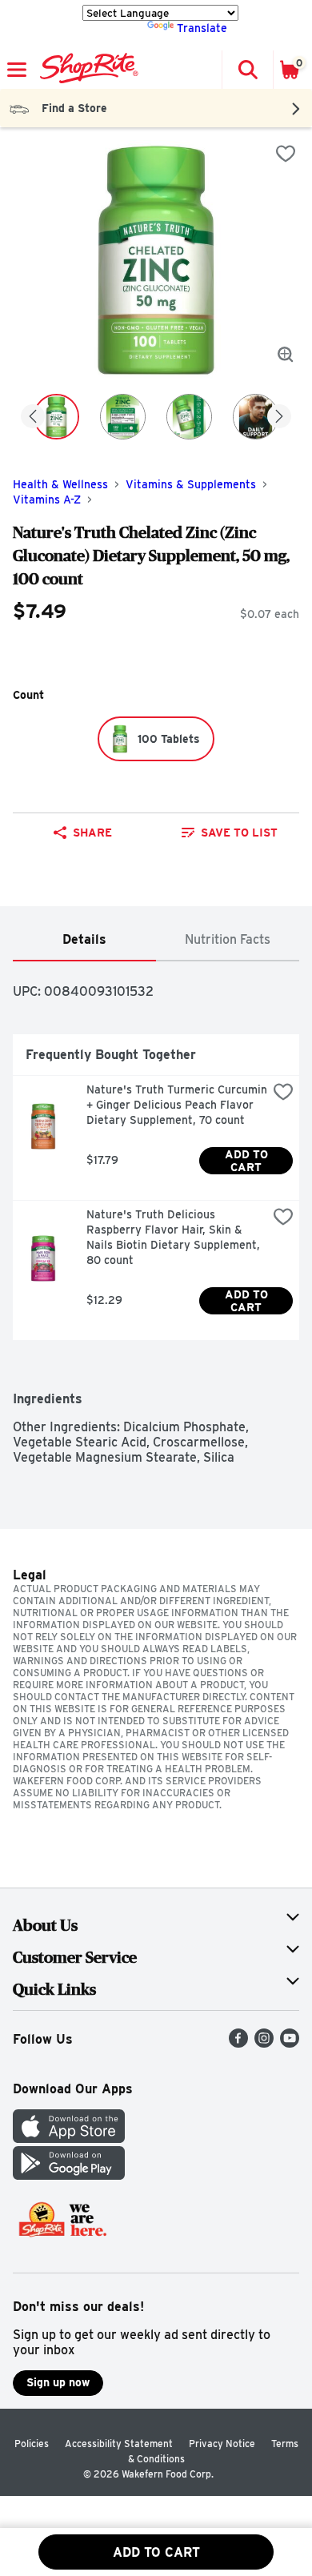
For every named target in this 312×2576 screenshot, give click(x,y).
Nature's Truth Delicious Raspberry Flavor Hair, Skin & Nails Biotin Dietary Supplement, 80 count (175, 1237)
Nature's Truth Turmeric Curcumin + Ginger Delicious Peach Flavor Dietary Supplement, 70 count (177, 1105)
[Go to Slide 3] (189, 417)
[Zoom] (286, 355)
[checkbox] (286, 154)
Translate (202, 28)
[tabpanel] (156, 1213)
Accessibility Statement (119, 2444)
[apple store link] (69, 2139)
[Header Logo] (86, 70)
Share (92, 833)
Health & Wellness (60, 484)
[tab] (84, 940)
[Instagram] (264, 2043)
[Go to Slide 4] (256, 417)
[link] (229, 833)
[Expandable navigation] (17, 70)
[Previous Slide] (33, 417)
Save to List (239, 833)
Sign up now (58, 2382)
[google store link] (69, 2175)
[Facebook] (238, 2043)
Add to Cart (248, 1161)
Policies (32, 2444)
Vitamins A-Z (47, 500)
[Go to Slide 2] (123, 417)
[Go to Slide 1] (56, 417)
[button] (247, 70)
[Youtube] (290, 2043)
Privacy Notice (222, 2444)
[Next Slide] (279, 417)
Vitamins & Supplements (191, 484)
